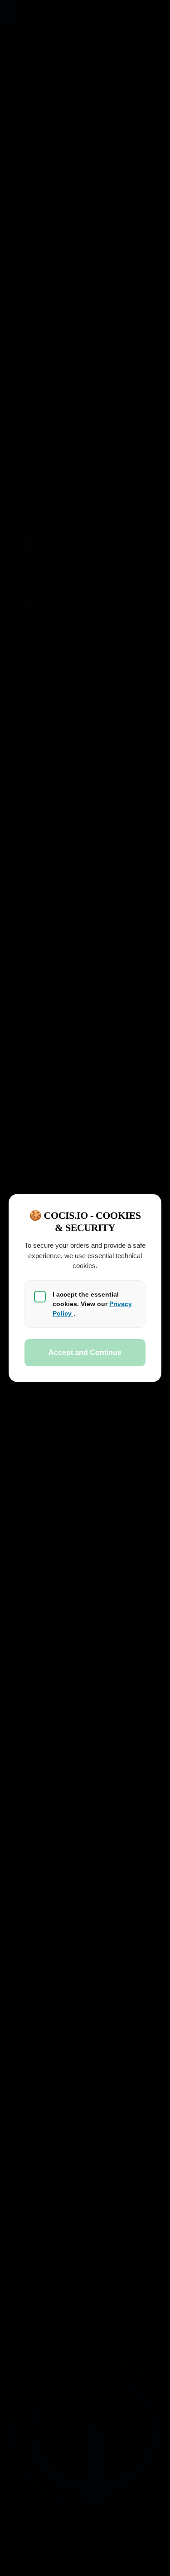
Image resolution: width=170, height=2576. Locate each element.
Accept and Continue (85, 1352)
